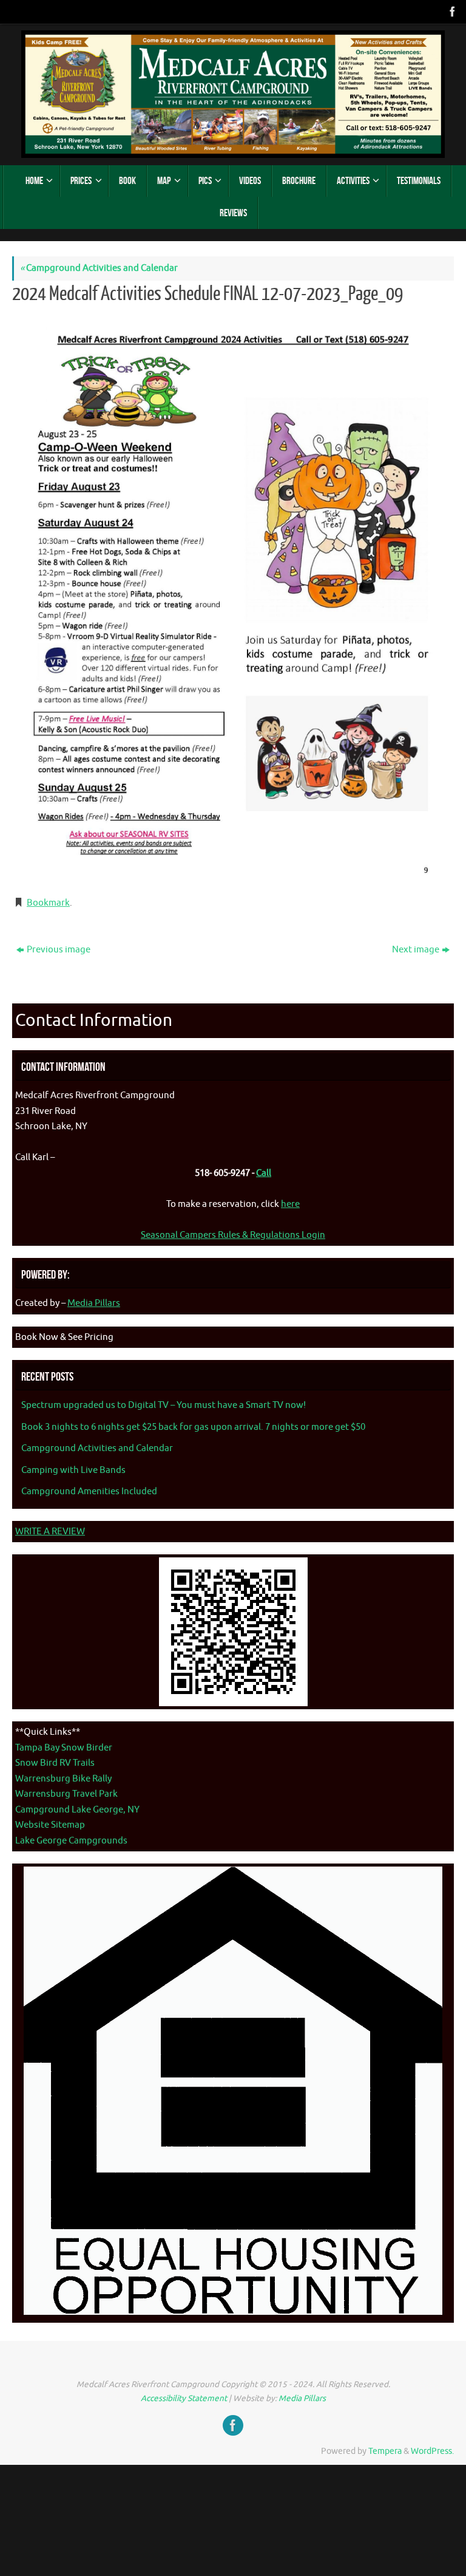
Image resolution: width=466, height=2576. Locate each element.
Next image (416, 950)
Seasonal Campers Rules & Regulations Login (233, 1235)
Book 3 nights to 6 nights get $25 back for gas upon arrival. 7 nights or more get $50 (193, 1427)
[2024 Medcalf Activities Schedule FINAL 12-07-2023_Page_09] (233, 598)
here (290, 1204)
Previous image (59, 950)
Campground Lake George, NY (77, 1810)
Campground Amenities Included (89, 1491)
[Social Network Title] (451, 12)
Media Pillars (94, 1303)
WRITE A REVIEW (50, 1532)
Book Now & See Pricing (64, 1337)
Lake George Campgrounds (71, 1841)
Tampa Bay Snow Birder (64, 1748)
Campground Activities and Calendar (99, 268)
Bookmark (48, 903)
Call (264, 1173)
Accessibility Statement (184, 2398)
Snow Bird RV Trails (55, 1763)
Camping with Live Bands (73, 1470)
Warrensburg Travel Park (66, 1794)
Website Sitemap (50, 1825)
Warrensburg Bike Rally (63, 1779)
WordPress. (432, 2451)
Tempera (385, 2451)
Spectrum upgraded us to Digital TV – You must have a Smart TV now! (164, 1405)
